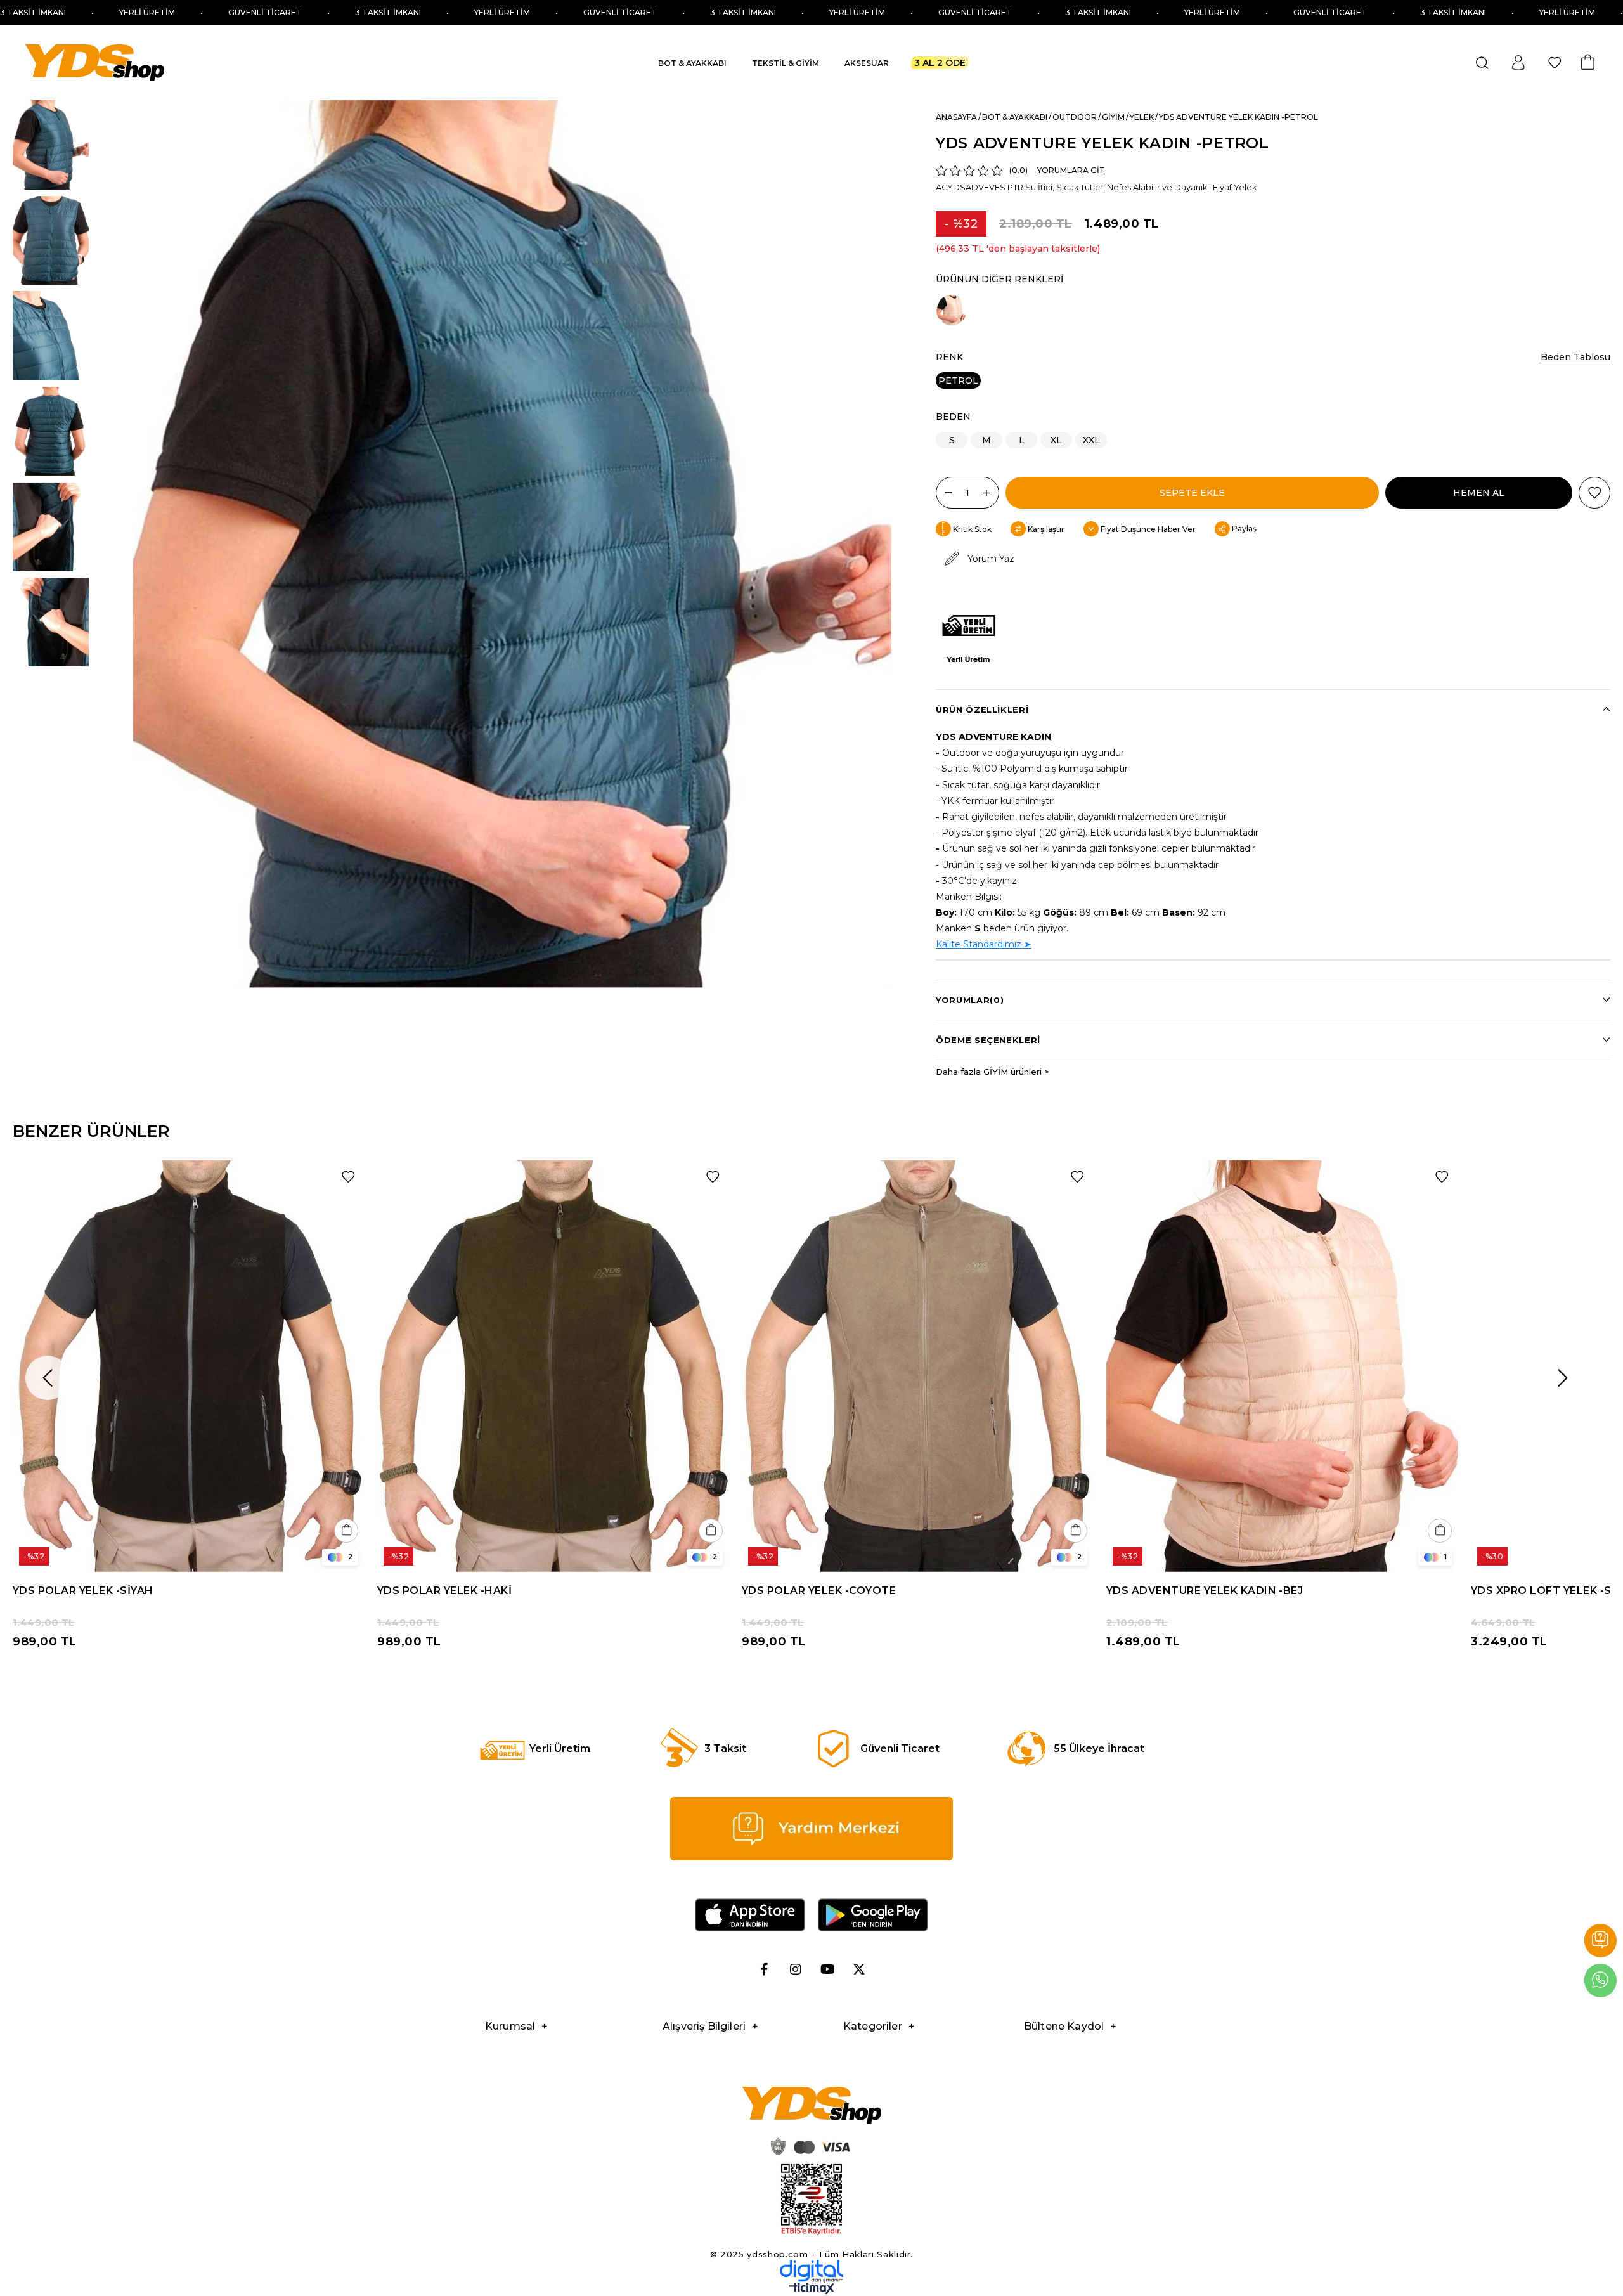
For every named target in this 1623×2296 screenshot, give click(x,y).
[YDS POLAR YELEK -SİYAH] (189, 1366)
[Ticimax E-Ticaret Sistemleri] (812, 2291)
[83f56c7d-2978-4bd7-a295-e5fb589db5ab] (811, 2200)
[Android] (873, 1915)
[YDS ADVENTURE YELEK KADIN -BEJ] (952, 310)
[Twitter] (859, 1969)
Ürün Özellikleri (982, 710)
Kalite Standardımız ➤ (984, 944)
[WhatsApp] (1600, 1981)
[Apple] (750, 1915)
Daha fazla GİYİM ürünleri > (993, 1072)
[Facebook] (764, 1969)
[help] (811, 1829)
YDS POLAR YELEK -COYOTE (819, 1591)
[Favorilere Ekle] (1594, 493)
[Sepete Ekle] (346, 1531)
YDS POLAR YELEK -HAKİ (444, 1591)
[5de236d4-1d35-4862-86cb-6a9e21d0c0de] (811, 2271)
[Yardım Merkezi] (1600, 1941)
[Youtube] (827, 1969)
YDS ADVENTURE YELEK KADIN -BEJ (1205, 1591)
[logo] (811, 2105)
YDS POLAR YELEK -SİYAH (83, 1591)
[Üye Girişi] (1518, 63)
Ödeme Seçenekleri (988, 1040)
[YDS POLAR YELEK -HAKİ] (553, 1366)
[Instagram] (796, 1969)
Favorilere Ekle (348, 1177)
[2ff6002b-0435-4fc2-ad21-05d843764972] (808, 2146)
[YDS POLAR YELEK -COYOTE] (918, 1366)
